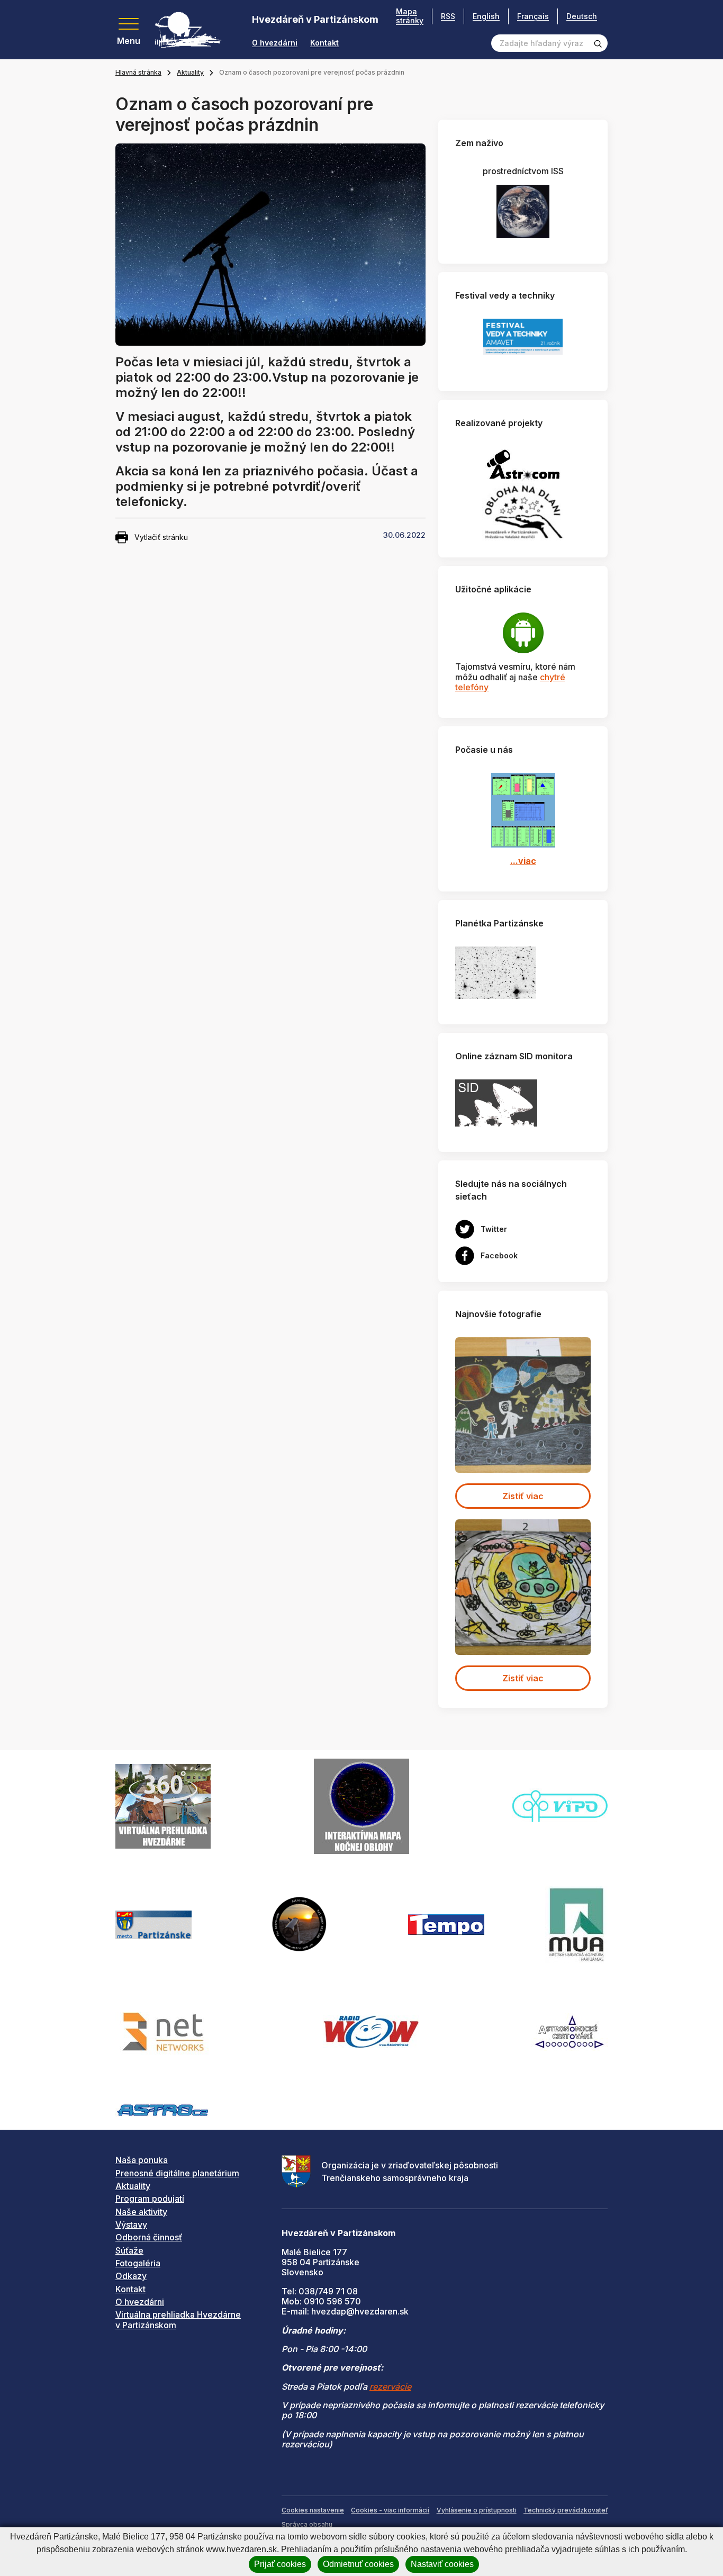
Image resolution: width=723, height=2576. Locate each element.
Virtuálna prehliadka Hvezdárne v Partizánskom (178, 2320)
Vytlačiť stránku (161, 537)
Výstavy (131, 2224)
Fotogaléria (138, 2263)
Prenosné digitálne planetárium (177, 2173)
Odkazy (131, 2276)
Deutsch (582, 16)
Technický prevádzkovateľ (566, 2510)
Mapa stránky (410, 16)
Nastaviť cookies (442, 2564)
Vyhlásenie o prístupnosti (477, 2510)
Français (533, 16)
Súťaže (129, 2250)
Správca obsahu (307, 2524)
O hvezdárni (275, 43)
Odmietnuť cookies (358, 2564)
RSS (448, 16)
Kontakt (324, 43)
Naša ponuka (142, 2160)
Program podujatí (150, 2199)
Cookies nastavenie (313, 2510)
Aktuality (190, 72)
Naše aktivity (141, 2212)
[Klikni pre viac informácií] (495, 972)
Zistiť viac (523, 1496)
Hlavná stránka (138, 72)
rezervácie (390, 2386)
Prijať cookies (280, 2564)
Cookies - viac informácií (390, 2510)
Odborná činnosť (149, 2237)
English (486, 16)
